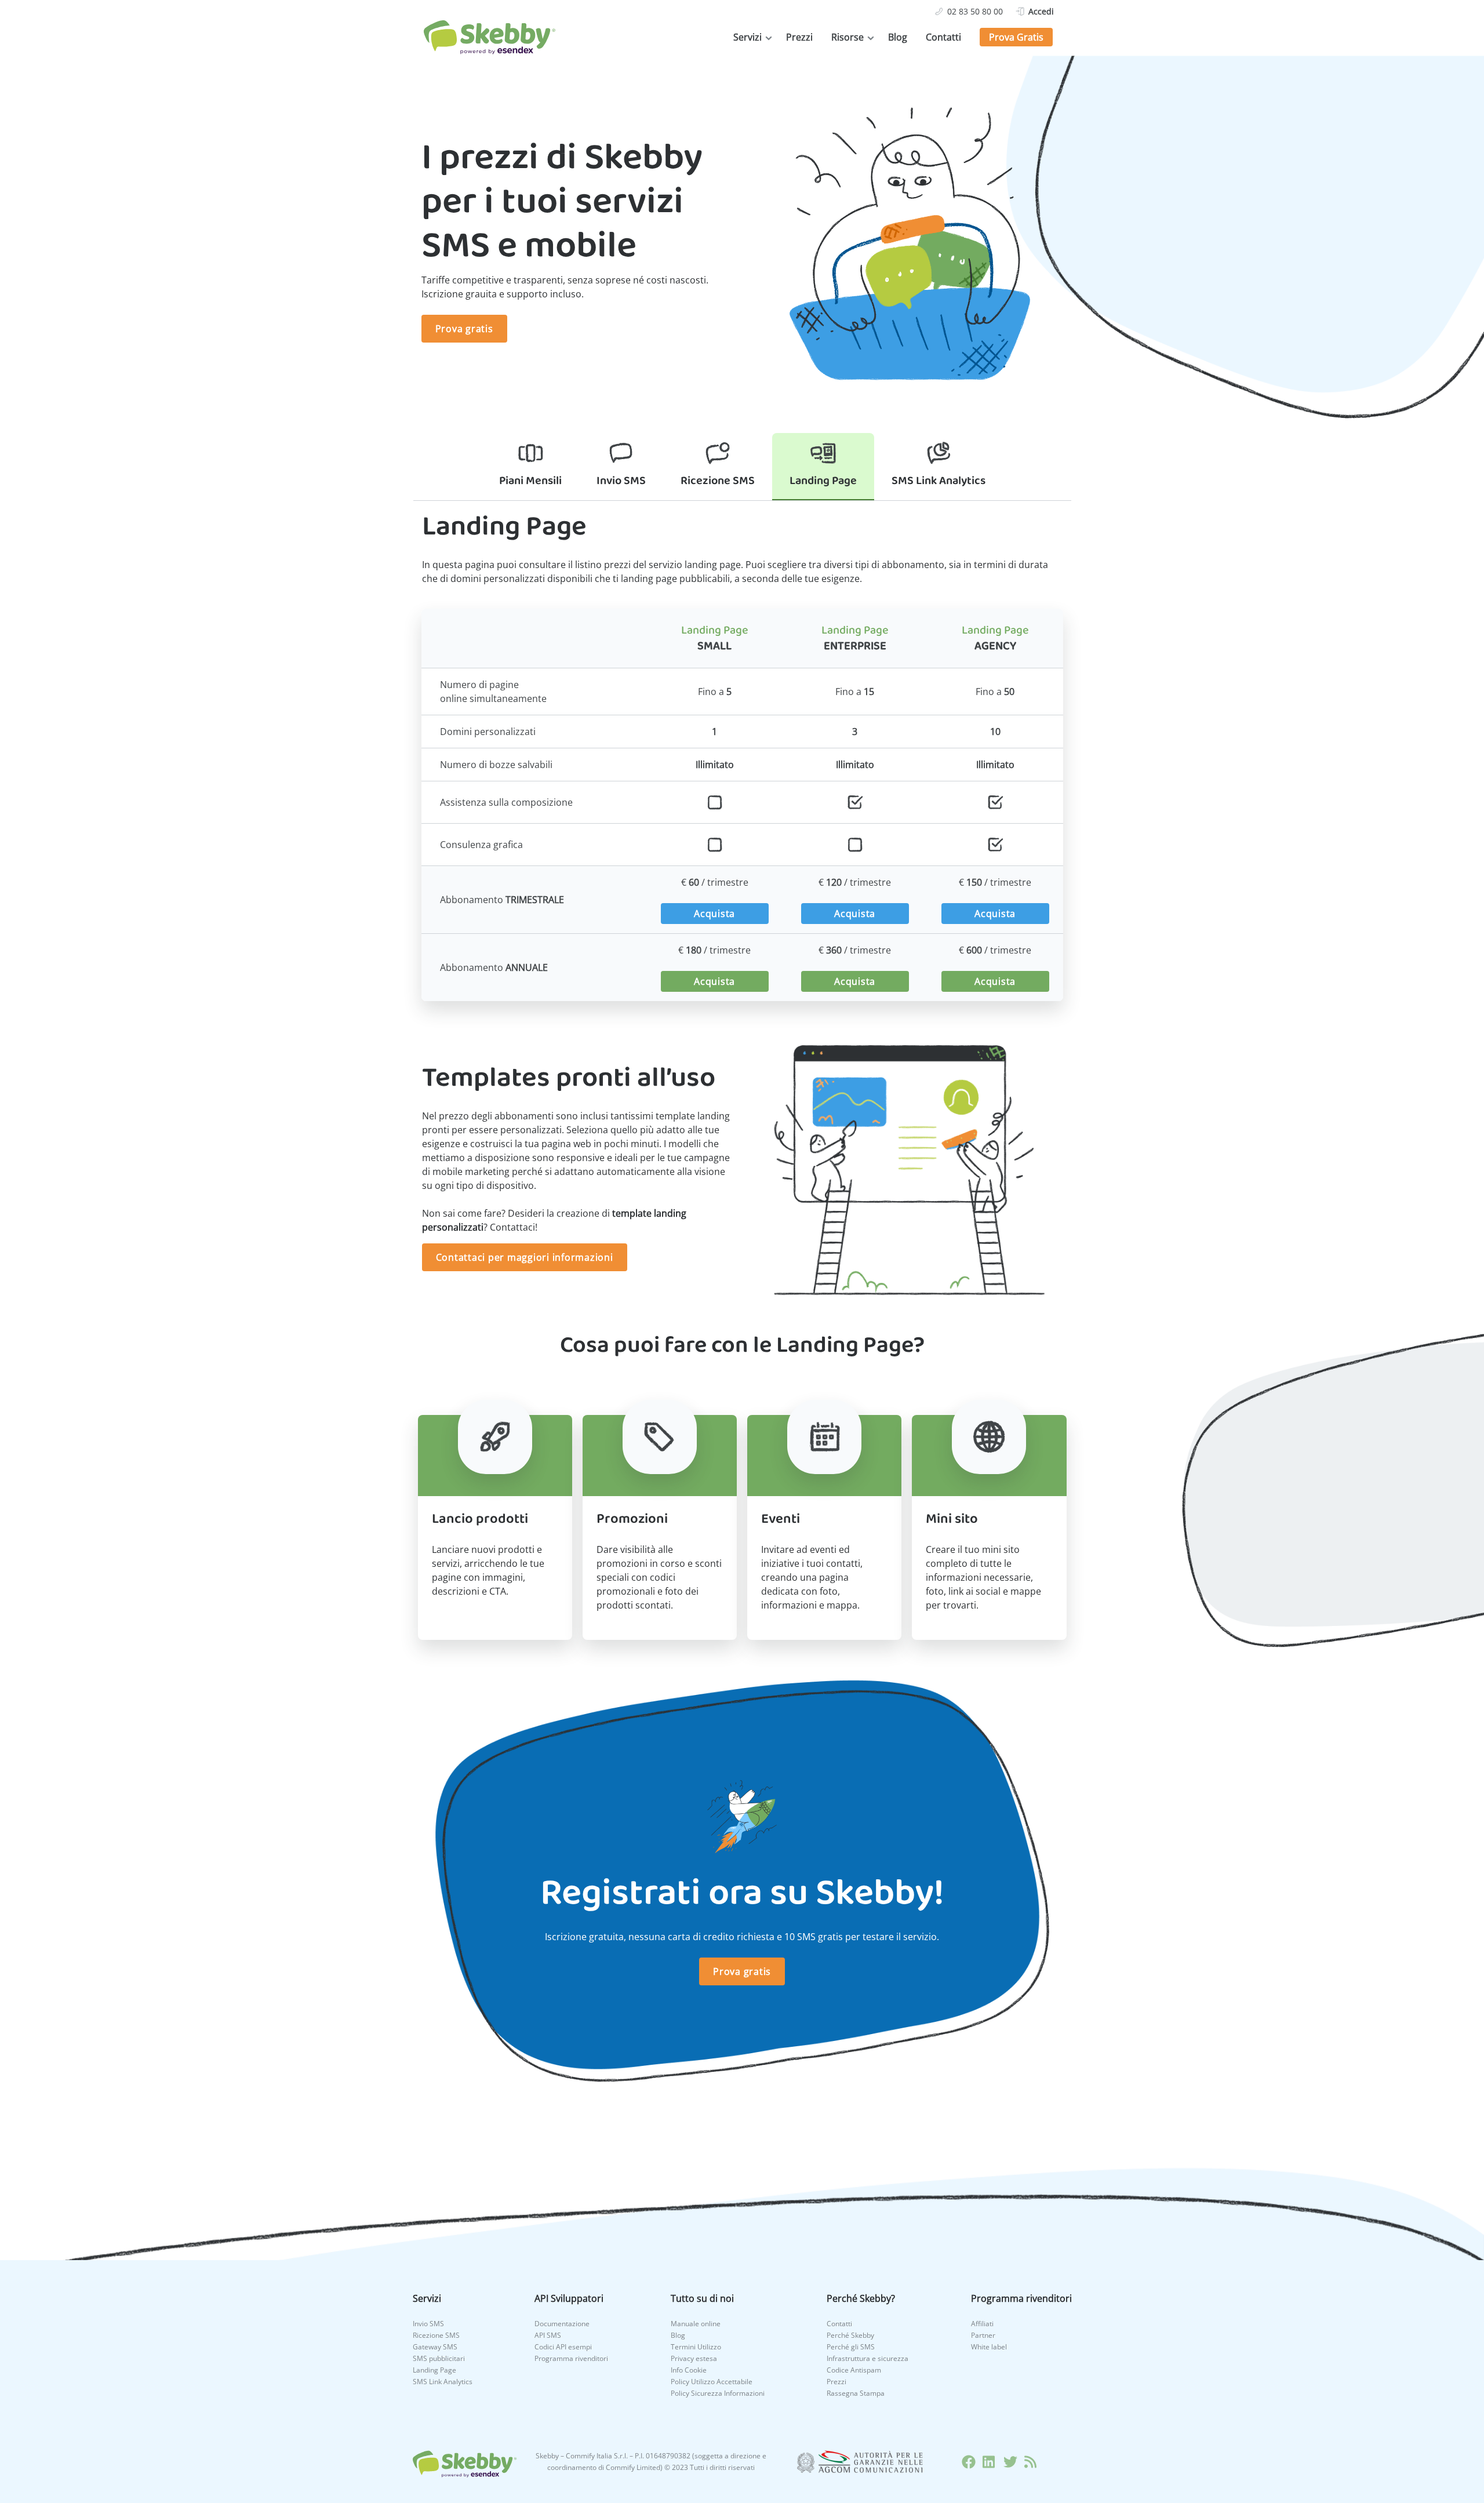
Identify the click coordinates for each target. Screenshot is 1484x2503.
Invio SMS (428, 2324)
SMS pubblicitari (439, 2358)
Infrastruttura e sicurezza (868, 2358)
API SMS (548, 2335)
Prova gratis (464, 329)
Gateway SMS (435, 2347)
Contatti (943, 37)
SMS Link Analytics (443, 2382)
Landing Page (434, 2370)
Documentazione (562, 2324)
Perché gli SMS (851, 2347)
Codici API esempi (563, 2347)
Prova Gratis (1016, 37)
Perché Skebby (850, 2335)
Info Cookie (689, 2370)
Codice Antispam (854, 2370)
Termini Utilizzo (696, 2347)
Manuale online (696, 2324)
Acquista (714, 914)
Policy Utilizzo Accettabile (712, 2382)
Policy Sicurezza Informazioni (718, 2393)
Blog (898, 37)
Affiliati (982, 2324)
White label (989, 2347)
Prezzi (799, 37)
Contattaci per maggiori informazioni (525, 1257)
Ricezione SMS (436, 2335)
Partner (983, 2335)
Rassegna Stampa (856, 2393)
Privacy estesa (694, 2358)
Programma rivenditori (571, 2358)
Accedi (1041, 11)
